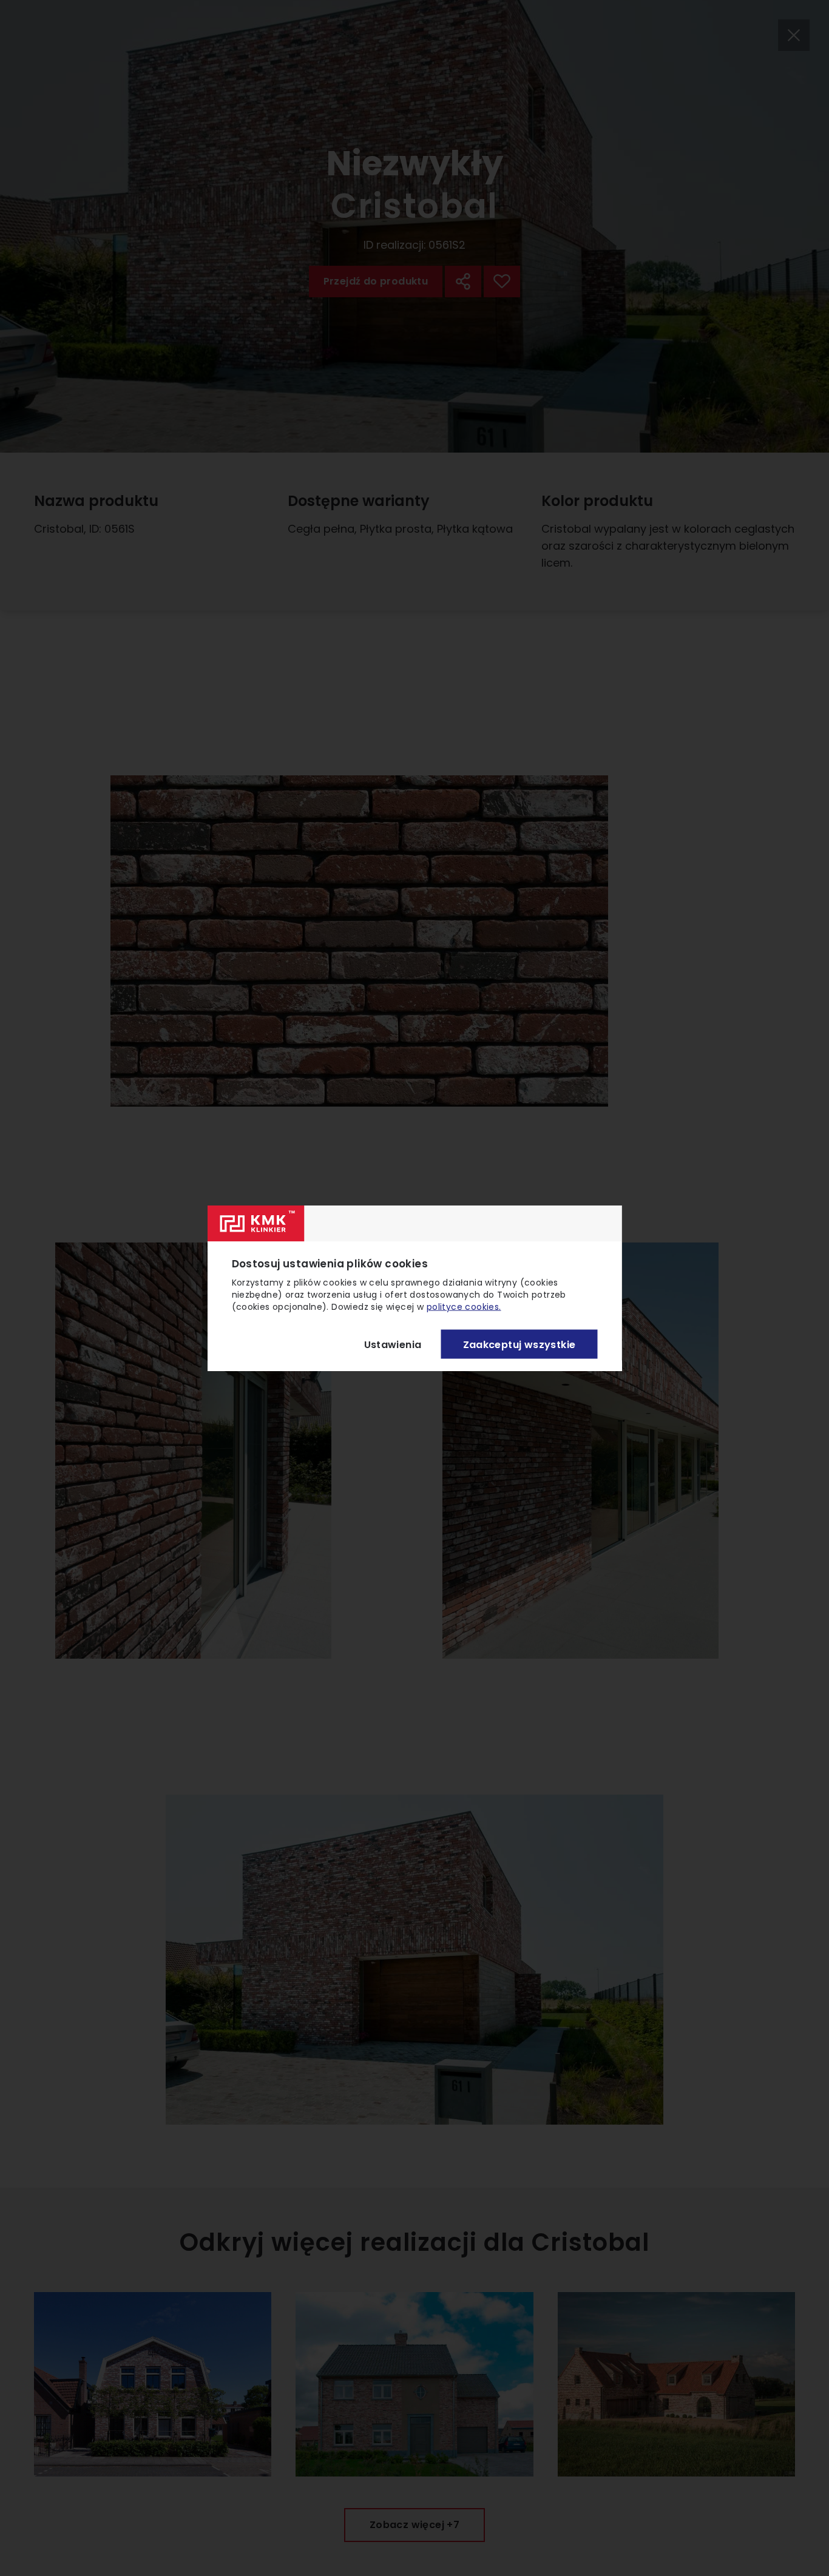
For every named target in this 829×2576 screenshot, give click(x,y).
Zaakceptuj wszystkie (519, 1344)
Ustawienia (393, 1344)
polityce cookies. (464, 1307)
